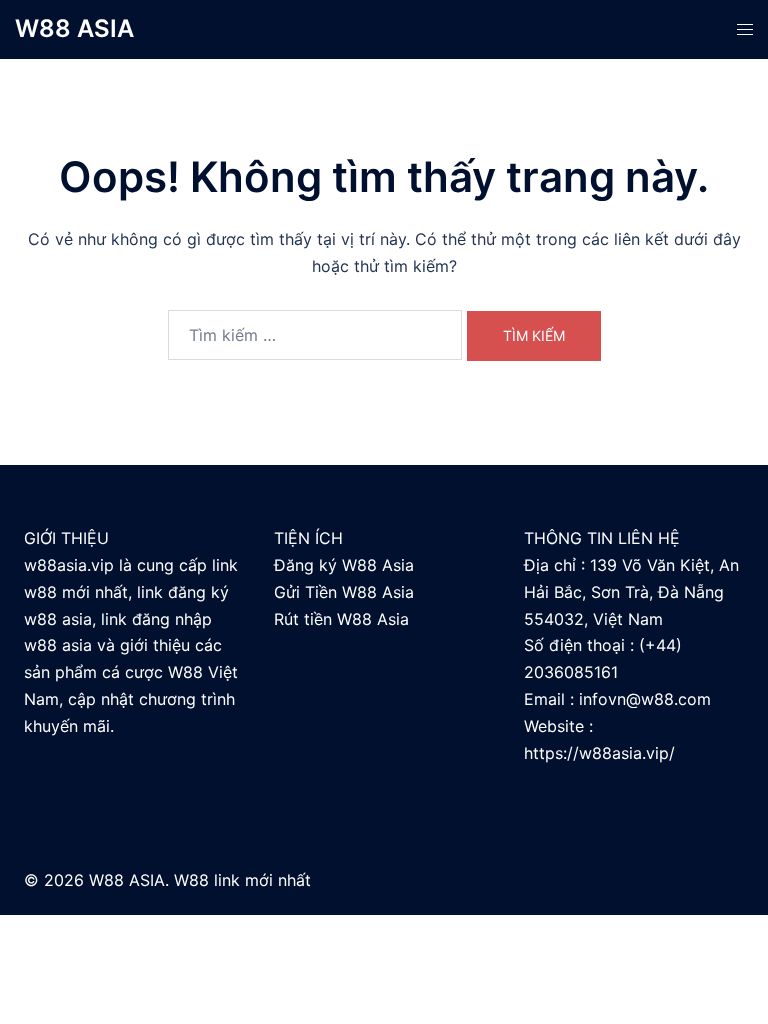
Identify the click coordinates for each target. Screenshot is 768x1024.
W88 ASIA (74, 28)
